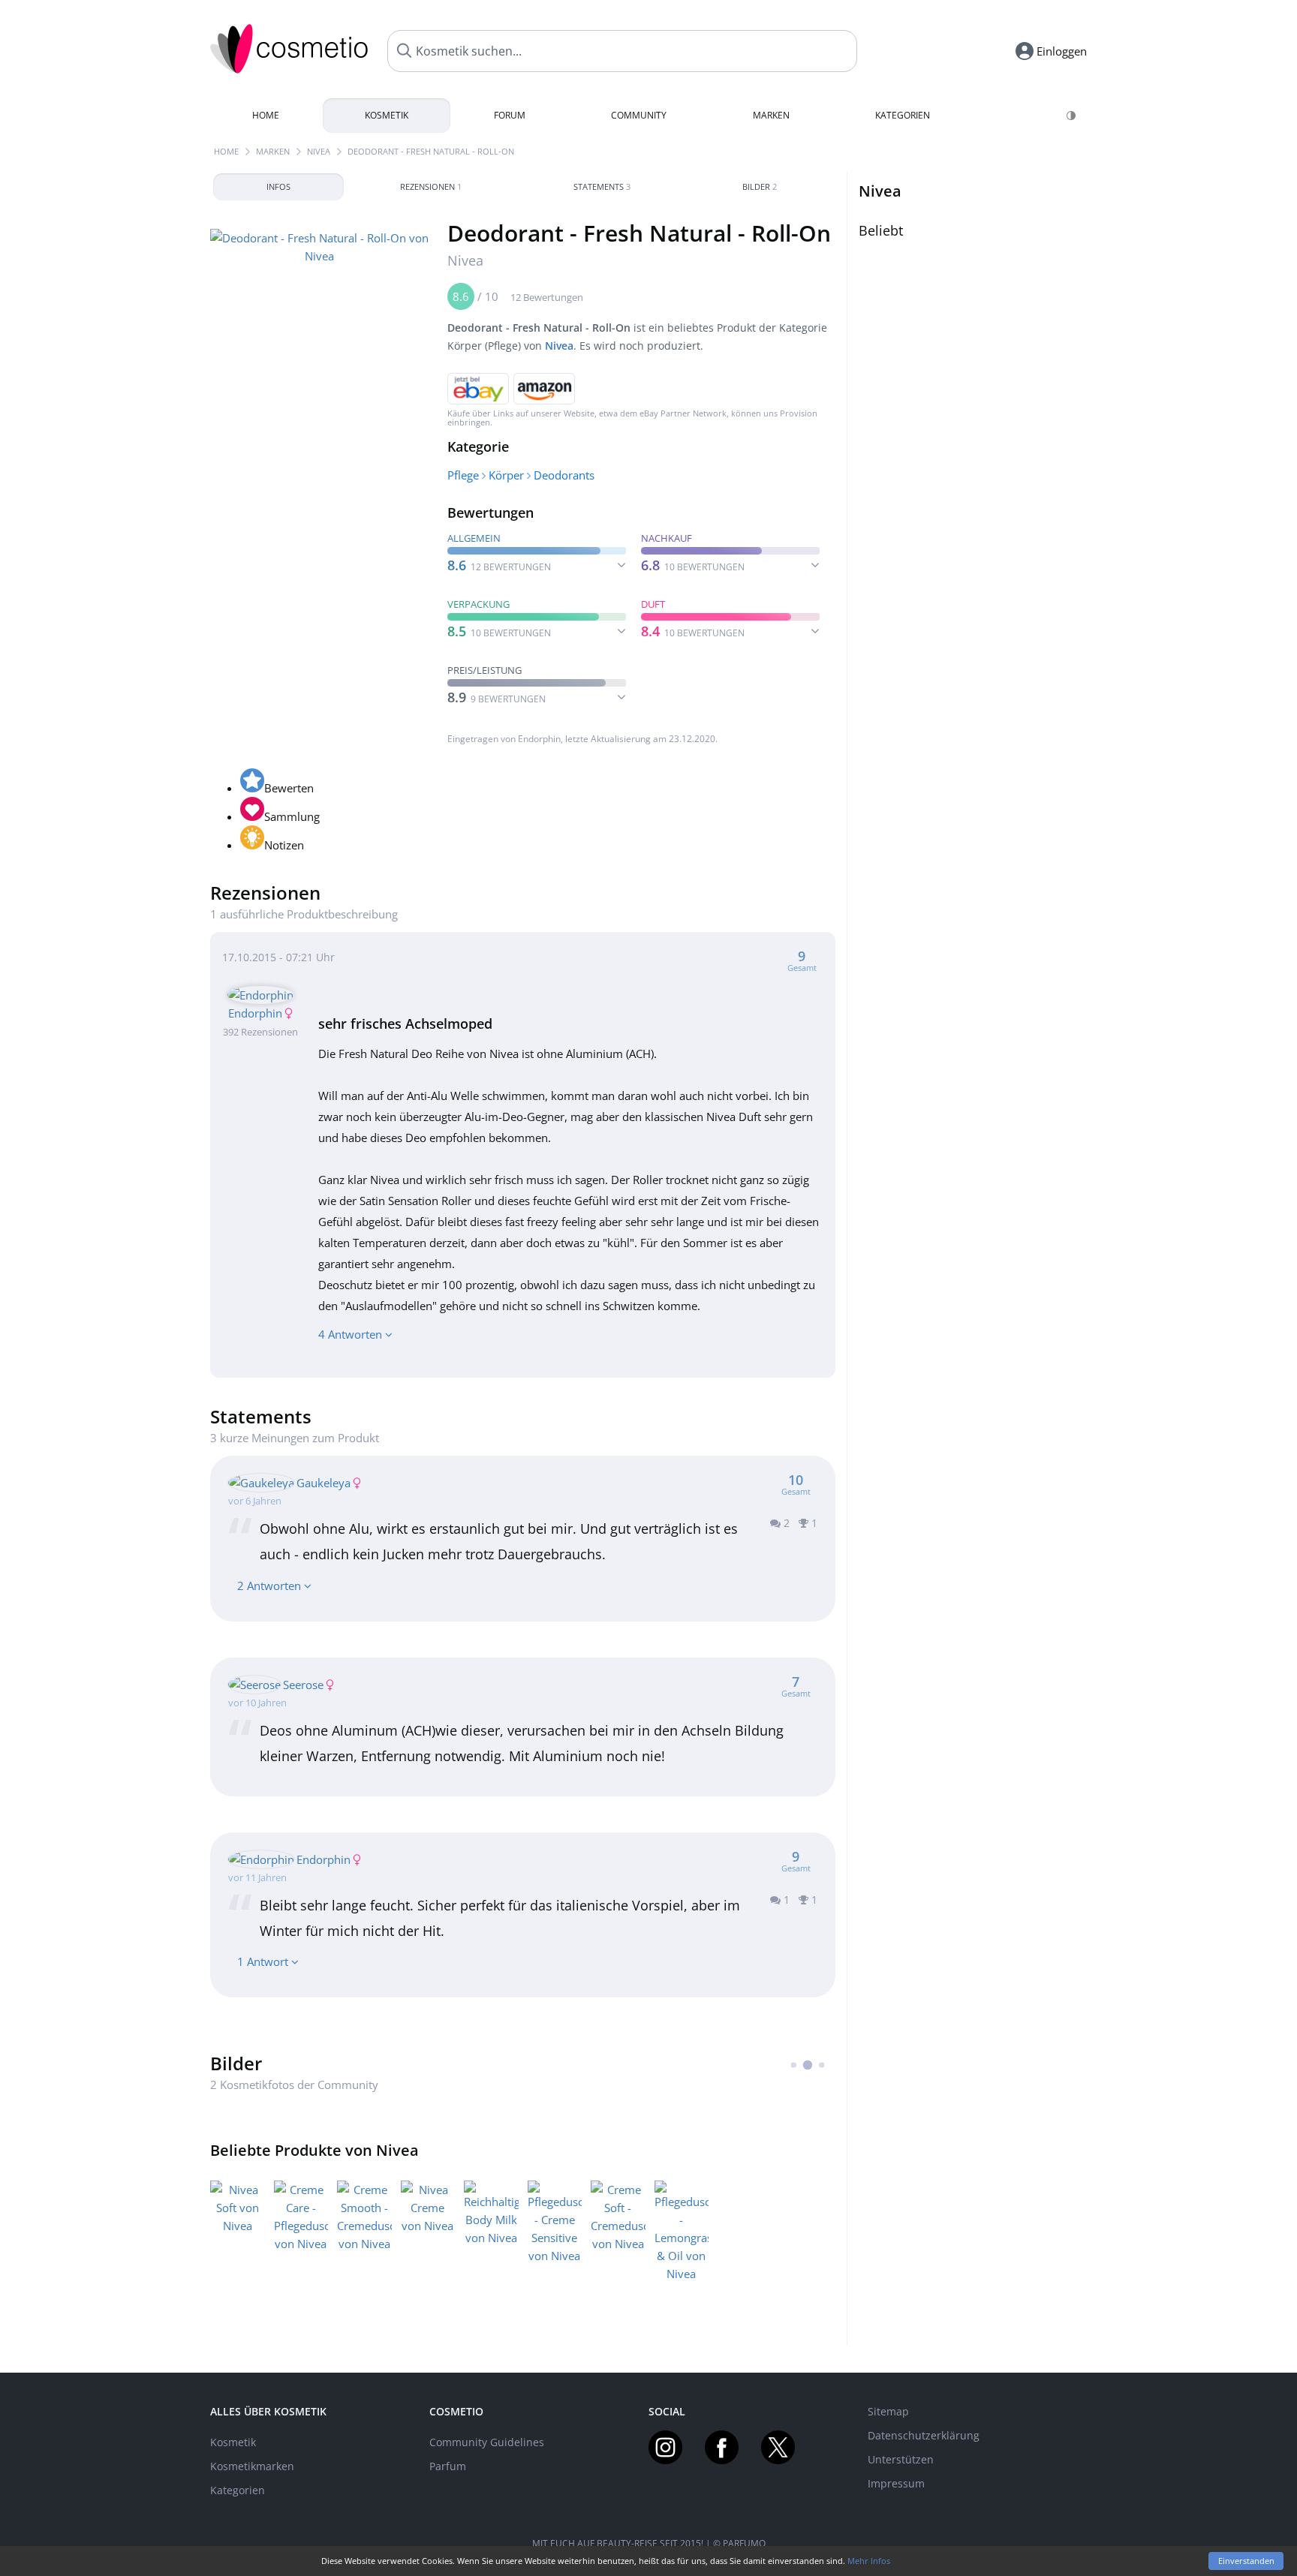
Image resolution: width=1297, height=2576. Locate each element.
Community (639, 115)
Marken (771, 115)
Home (266, 115)
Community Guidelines (487, 2442)
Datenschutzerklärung (924, 2435)
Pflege (463, 475)
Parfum (448, 2466)
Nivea (319, 151)
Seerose (303, 1685)
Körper (506, 475)
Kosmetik (387, 115)
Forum (510, 115)
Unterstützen (901, 2459)
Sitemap (888, 2411)
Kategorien (903, 115)
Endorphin (539, 739)
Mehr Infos (869, 2561)
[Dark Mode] (1072, 116)
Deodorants (564, 475)
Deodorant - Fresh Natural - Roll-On (431, 151)
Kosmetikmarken (252, 2466)
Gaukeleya (323, 1483)
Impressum (896, 2483)
